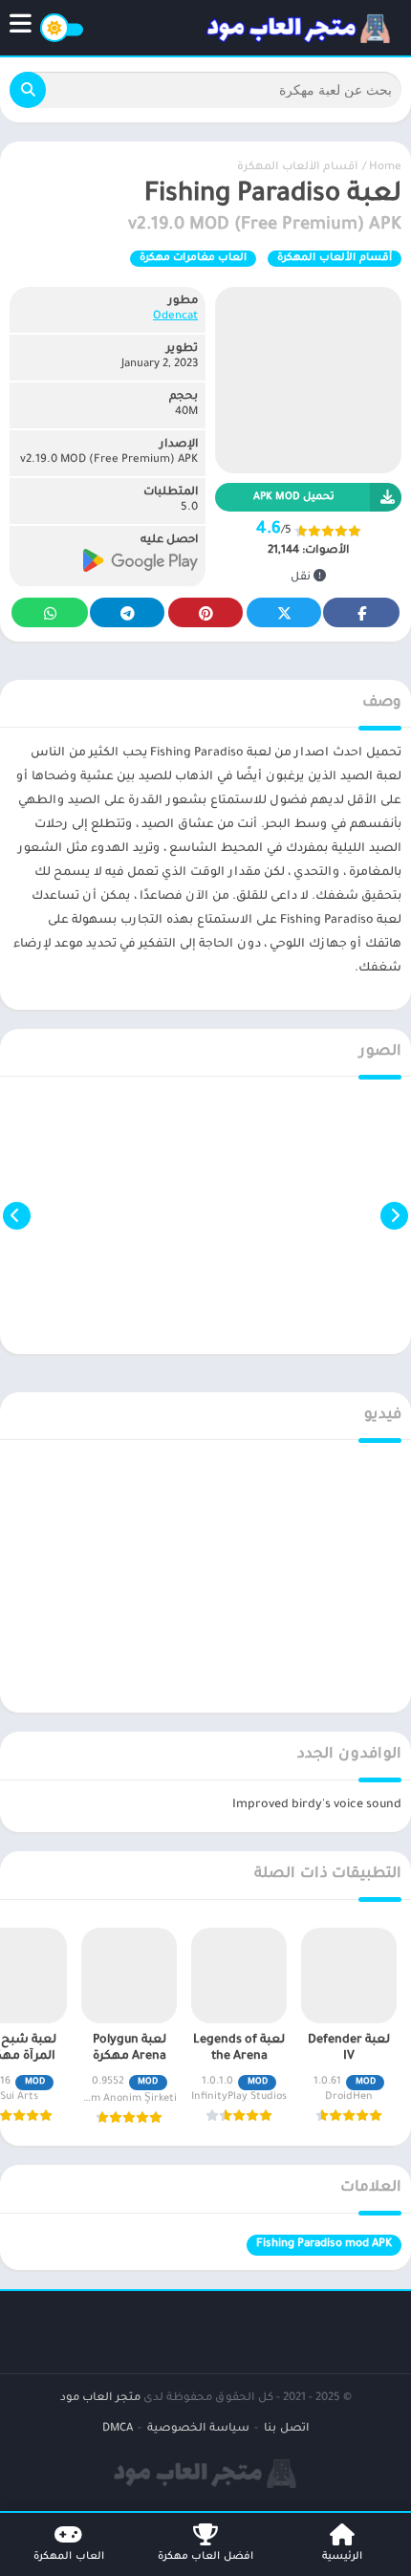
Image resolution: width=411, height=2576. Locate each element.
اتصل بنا (286, 2429)
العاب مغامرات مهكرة (193, 258)
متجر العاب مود (100, 2399)
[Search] (28, 90)
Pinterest (205, 612)
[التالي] (17, 1215)
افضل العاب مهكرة (205, 2557)
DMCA (118, 2429)
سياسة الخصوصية (198, 2429)
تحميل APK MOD (294, 497)
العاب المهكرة (69, 2557)
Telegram (127, 612)
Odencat (175, 317)
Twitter (284, 612)
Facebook (361, 612)
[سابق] (394, 1215)
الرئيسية (342, 2557)
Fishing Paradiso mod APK (324, 2245)
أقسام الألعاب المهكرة (297, 168)
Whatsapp (50, 612)
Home (385, 168)
